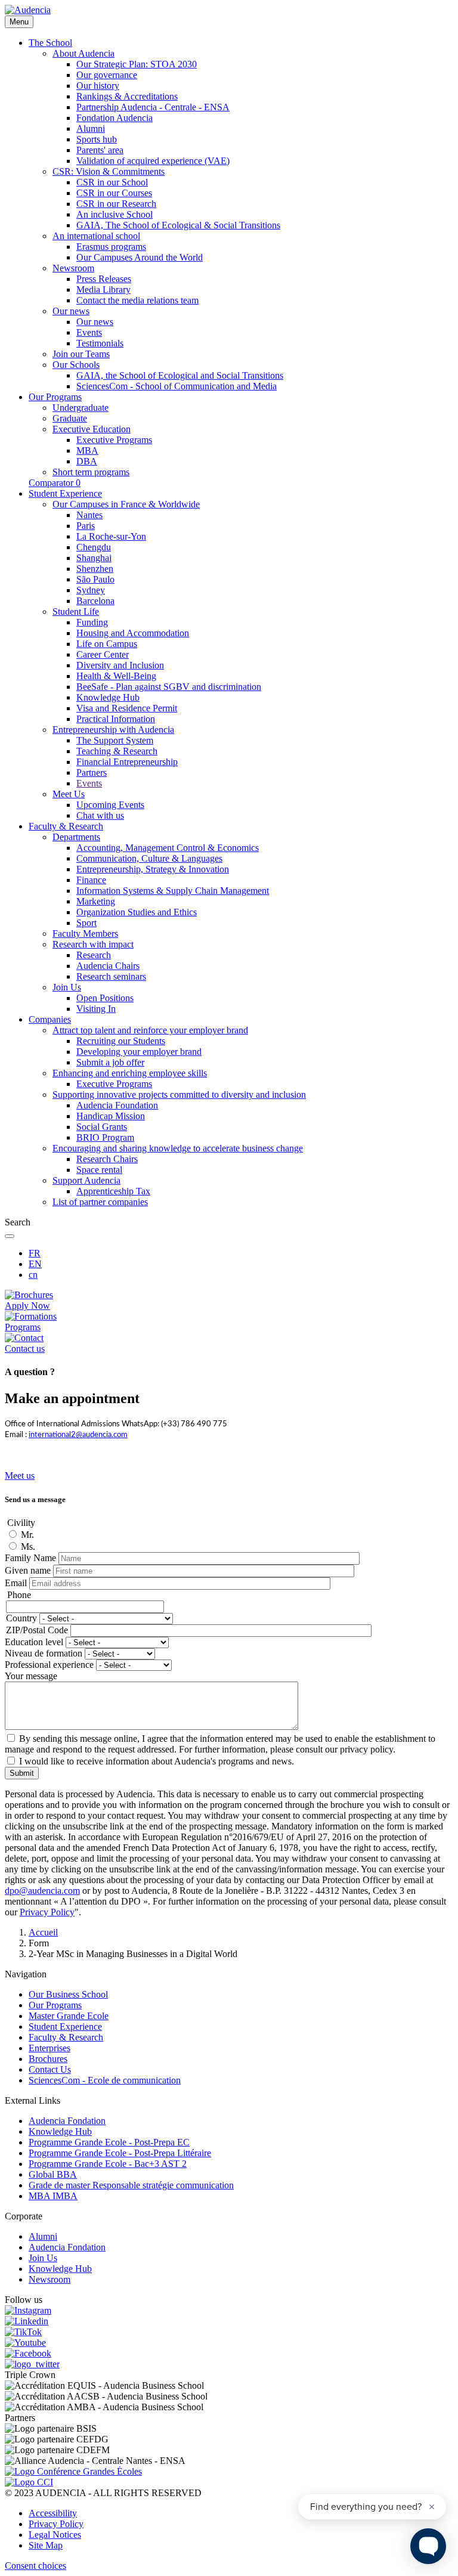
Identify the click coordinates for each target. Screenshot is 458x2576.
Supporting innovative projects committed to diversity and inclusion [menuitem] (179, 1095)
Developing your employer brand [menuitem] (139, 1052)
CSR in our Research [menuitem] (116, 204)
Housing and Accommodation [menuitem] (133, 633)
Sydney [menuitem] (91, 590)
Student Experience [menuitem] (65, 493)
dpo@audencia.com (42, 1891)
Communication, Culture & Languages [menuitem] (149, 858)
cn (33, 1275)
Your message (31, 1676)
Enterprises (49, 2048)
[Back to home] (28, 10)
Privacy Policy (56, 2524)
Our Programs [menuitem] (55, 397)
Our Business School (68, 1994)
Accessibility (53, 2513)
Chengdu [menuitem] (94, 547)
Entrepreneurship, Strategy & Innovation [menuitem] (153, 869)
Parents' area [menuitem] (100, 150)
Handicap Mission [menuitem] (111, 1116)
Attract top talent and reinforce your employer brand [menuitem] (150, 1030)
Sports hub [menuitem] (97, 139)
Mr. (27, 1535)
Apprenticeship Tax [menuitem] (113, 1191)
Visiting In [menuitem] (96, 1009)
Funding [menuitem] (92, 622)
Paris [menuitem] (86, 526)
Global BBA (53, 2174)
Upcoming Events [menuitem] (110, 805)
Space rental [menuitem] (99, 1170)
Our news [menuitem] (71, 311)
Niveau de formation (44, 1653)
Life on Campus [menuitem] (107, 644)
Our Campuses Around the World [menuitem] (140, 257)
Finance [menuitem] (91, 880)
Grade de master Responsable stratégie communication (131, 2185)
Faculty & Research (66, 2037)
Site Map (46, 2545)
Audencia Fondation (67, 2121)
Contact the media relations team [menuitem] (137, 300)
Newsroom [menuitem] (73, 268)
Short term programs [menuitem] (91, 472)
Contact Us (50, 2069)
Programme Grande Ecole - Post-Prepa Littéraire (120, 2153)
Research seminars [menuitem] (111, 976)
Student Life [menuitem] (76, 612)
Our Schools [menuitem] (76, 365)
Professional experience (49, 1665)
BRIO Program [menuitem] (105, 1137)
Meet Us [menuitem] (69, 794)
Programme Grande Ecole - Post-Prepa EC (109, 2142)
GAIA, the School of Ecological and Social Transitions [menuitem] (180, 375)
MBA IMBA (53, 2196)
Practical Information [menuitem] (116, 719)
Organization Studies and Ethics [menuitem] (137, 912)
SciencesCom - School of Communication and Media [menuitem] (177, 386)
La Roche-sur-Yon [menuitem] (111, 536)
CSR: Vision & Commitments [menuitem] (109, 171)
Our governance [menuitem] (107, 75)
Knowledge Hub (60, 2131)
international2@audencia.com (78, 1435)
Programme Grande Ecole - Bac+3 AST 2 (108, 2164)
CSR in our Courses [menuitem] (114, 193)
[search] (10, 1236)
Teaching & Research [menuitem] (117, 751)
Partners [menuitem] (92, 773)
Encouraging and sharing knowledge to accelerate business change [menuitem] (178, 1148)
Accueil (43, 1932)
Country (21, 1618)
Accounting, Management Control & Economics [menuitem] (168, 848)
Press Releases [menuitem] (104, 279)
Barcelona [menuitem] (95, 601)
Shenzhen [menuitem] (95, 569)
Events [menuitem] (89, 332)
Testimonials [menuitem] (100, 343)
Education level (34, 1642)
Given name (28, 1570)
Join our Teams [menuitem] (81, 354)
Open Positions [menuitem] (105, 998)
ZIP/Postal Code (37, 1630)
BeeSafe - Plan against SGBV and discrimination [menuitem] (169, 687)
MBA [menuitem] (87, 451)
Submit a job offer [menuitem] (110, 1062)
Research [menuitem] (94, 955)
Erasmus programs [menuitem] (111, 247)
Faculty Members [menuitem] (85, 934)
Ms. (28, 1546)
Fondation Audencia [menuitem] (114, 118)
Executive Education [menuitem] (92, 429)
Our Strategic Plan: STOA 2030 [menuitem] (137, 64)
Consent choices (35, 2566)
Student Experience (65, 2027)
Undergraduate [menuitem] (81, 408)
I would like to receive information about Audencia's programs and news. (157, 1761)
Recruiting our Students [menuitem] (121, 1041)
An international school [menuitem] (96, 236)
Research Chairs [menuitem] (107, 1159)
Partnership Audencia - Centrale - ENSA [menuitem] (153, 107)
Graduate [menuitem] (70, 418)
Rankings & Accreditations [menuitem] (127, 96)
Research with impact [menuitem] (93, 944)
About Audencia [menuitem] (83, 53)
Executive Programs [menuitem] (114, 440)
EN (35, 1264)
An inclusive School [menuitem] (114, 214)
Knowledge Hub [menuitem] (108, 697)
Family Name (30, 1558)
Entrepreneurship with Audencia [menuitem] (113, 730)
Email (16, 1583)
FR (35, 1253)
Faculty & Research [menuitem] (66, 826)
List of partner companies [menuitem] (100, 1202)
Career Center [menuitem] (103, 654)
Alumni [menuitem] (91, 129)
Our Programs (55, 2005)
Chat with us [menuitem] (100, 815)
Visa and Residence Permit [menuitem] (127, 708)
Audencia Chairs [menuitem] (108, 966)
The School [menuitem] (50, 43)
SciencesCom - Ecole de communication (105, 2080)
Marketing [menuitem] (96, 901)
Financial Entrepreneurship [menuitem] (127, 762)
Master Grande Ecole (69, 2016)
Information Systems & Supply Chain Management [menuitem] (173, 891)
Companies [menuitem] (50, 1019)
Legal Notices (55, 2535)
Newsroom (49, 2279)
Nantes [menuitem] (89, 515)
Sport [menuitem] (86, 923)
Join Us (43, 2258)
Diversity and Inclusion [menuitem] (120, 665)
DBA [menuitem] (87, 461)
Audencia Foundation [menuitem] (117, 1105)
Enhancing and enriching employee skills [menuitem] (130, 1073)
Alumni (43, 2236)
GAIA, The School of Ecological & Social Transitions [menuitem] (178, 225)
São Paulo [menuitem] (95, 579)
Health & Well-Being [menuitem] (116, 676)
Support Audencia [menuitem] (86, 1180)
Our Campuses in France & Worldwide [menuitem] (126, 504)
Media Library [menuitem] (103, 290)
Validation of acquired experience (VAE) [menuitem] (153, 161)
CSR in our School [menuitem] (112, 182)
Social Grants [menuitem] (102, 1127)
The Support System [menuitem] (115, 740)
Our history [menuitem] (98, 86)
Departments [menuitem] (76, 837)
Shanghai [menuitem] (94, 558)
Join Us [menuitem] (67, 987)
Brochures (48, 2059)
